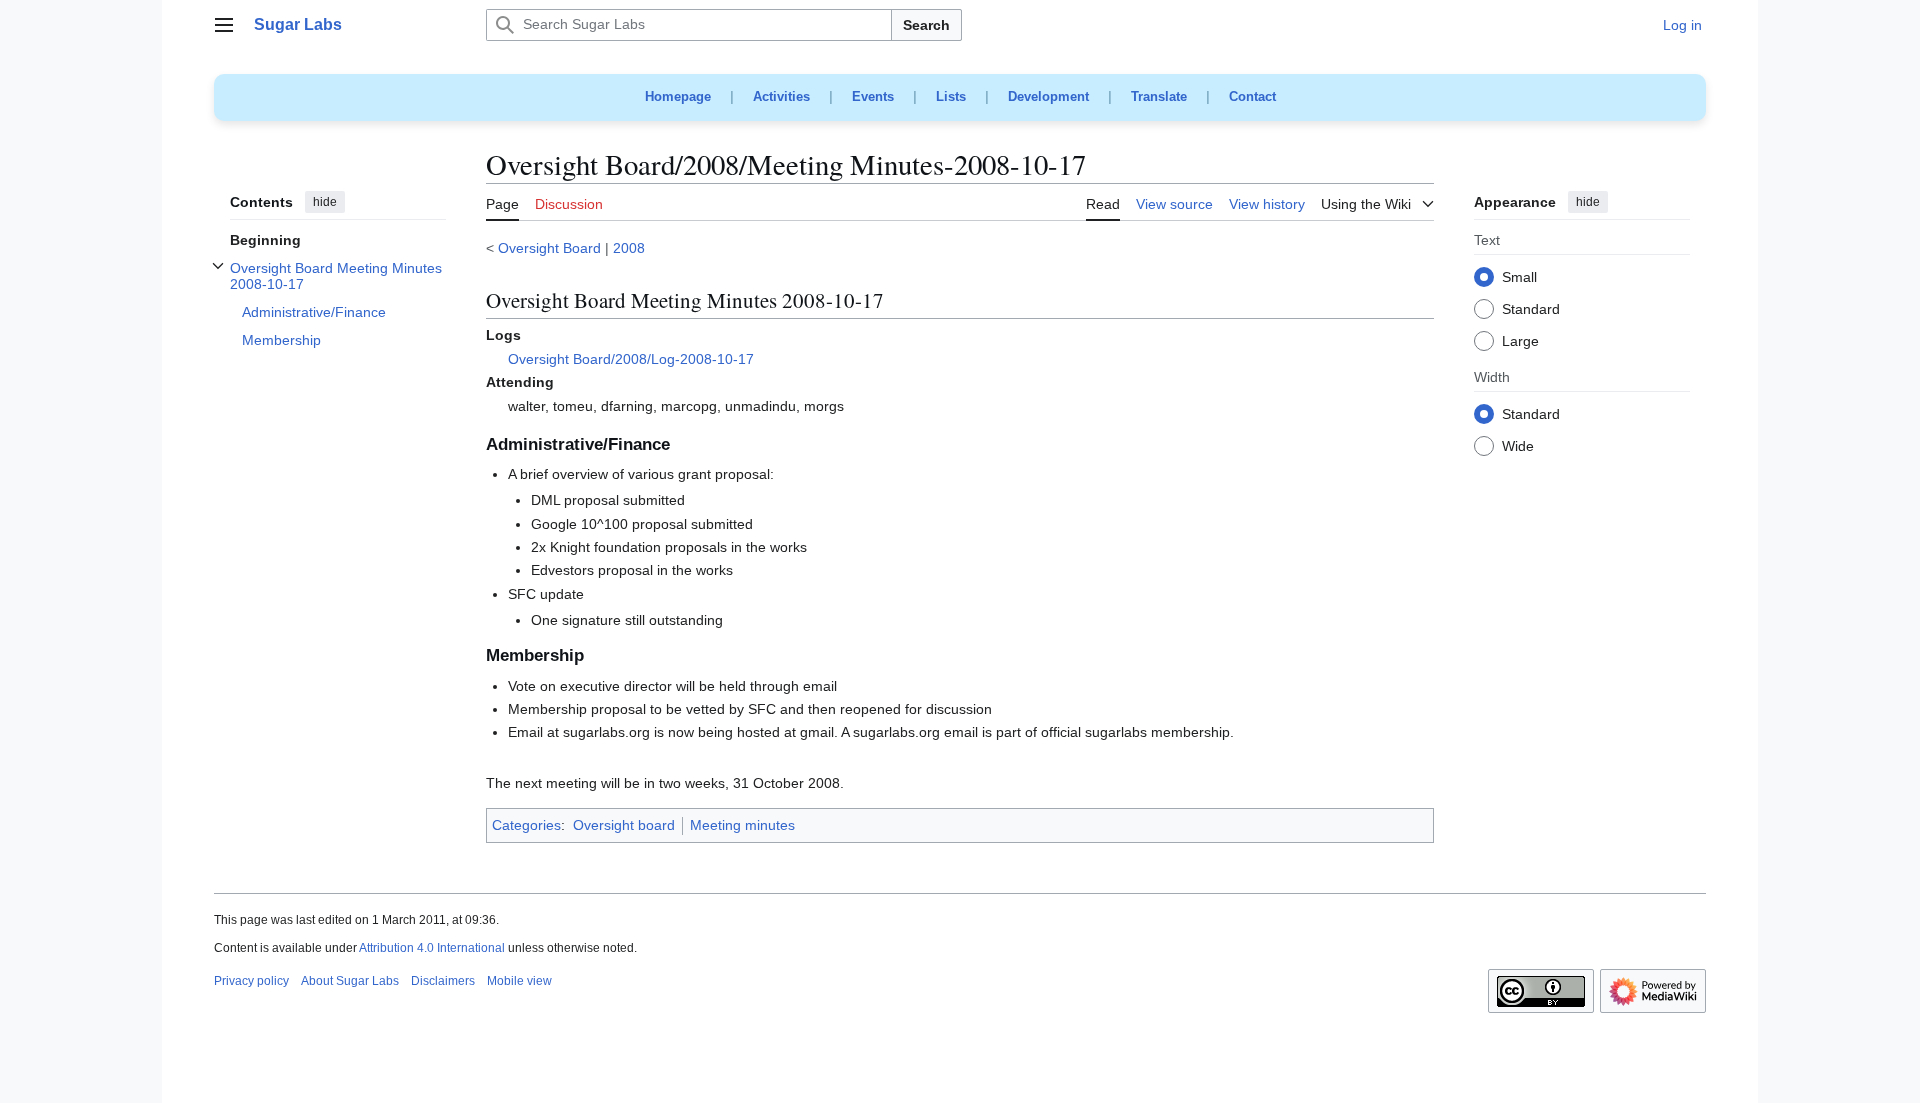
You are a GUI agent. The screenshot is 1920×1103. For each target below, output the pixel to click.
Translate (1159, 96)
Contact (1252, 96)
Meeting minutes (742, 825)
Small (1519, 278)
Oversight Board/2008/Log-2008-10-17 (631, 359)
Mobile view (519, 981)
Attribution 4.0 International (432, 948)
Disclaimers (443, 981)
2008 (629, 248)
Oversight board (624, 825)
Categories (526, 825)
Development (1048, 96)
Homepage (678, 96)
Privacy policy (251, 981)
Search (926, 25)
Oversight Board (549, 248)
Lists (951, 96)
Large (1520, 342)
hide (325, 202)
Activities (781, 96)
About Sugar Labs (350, 981)
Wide (1518, 447)
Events (873, 96)
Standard (1531, 310)
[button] (224, 25)
